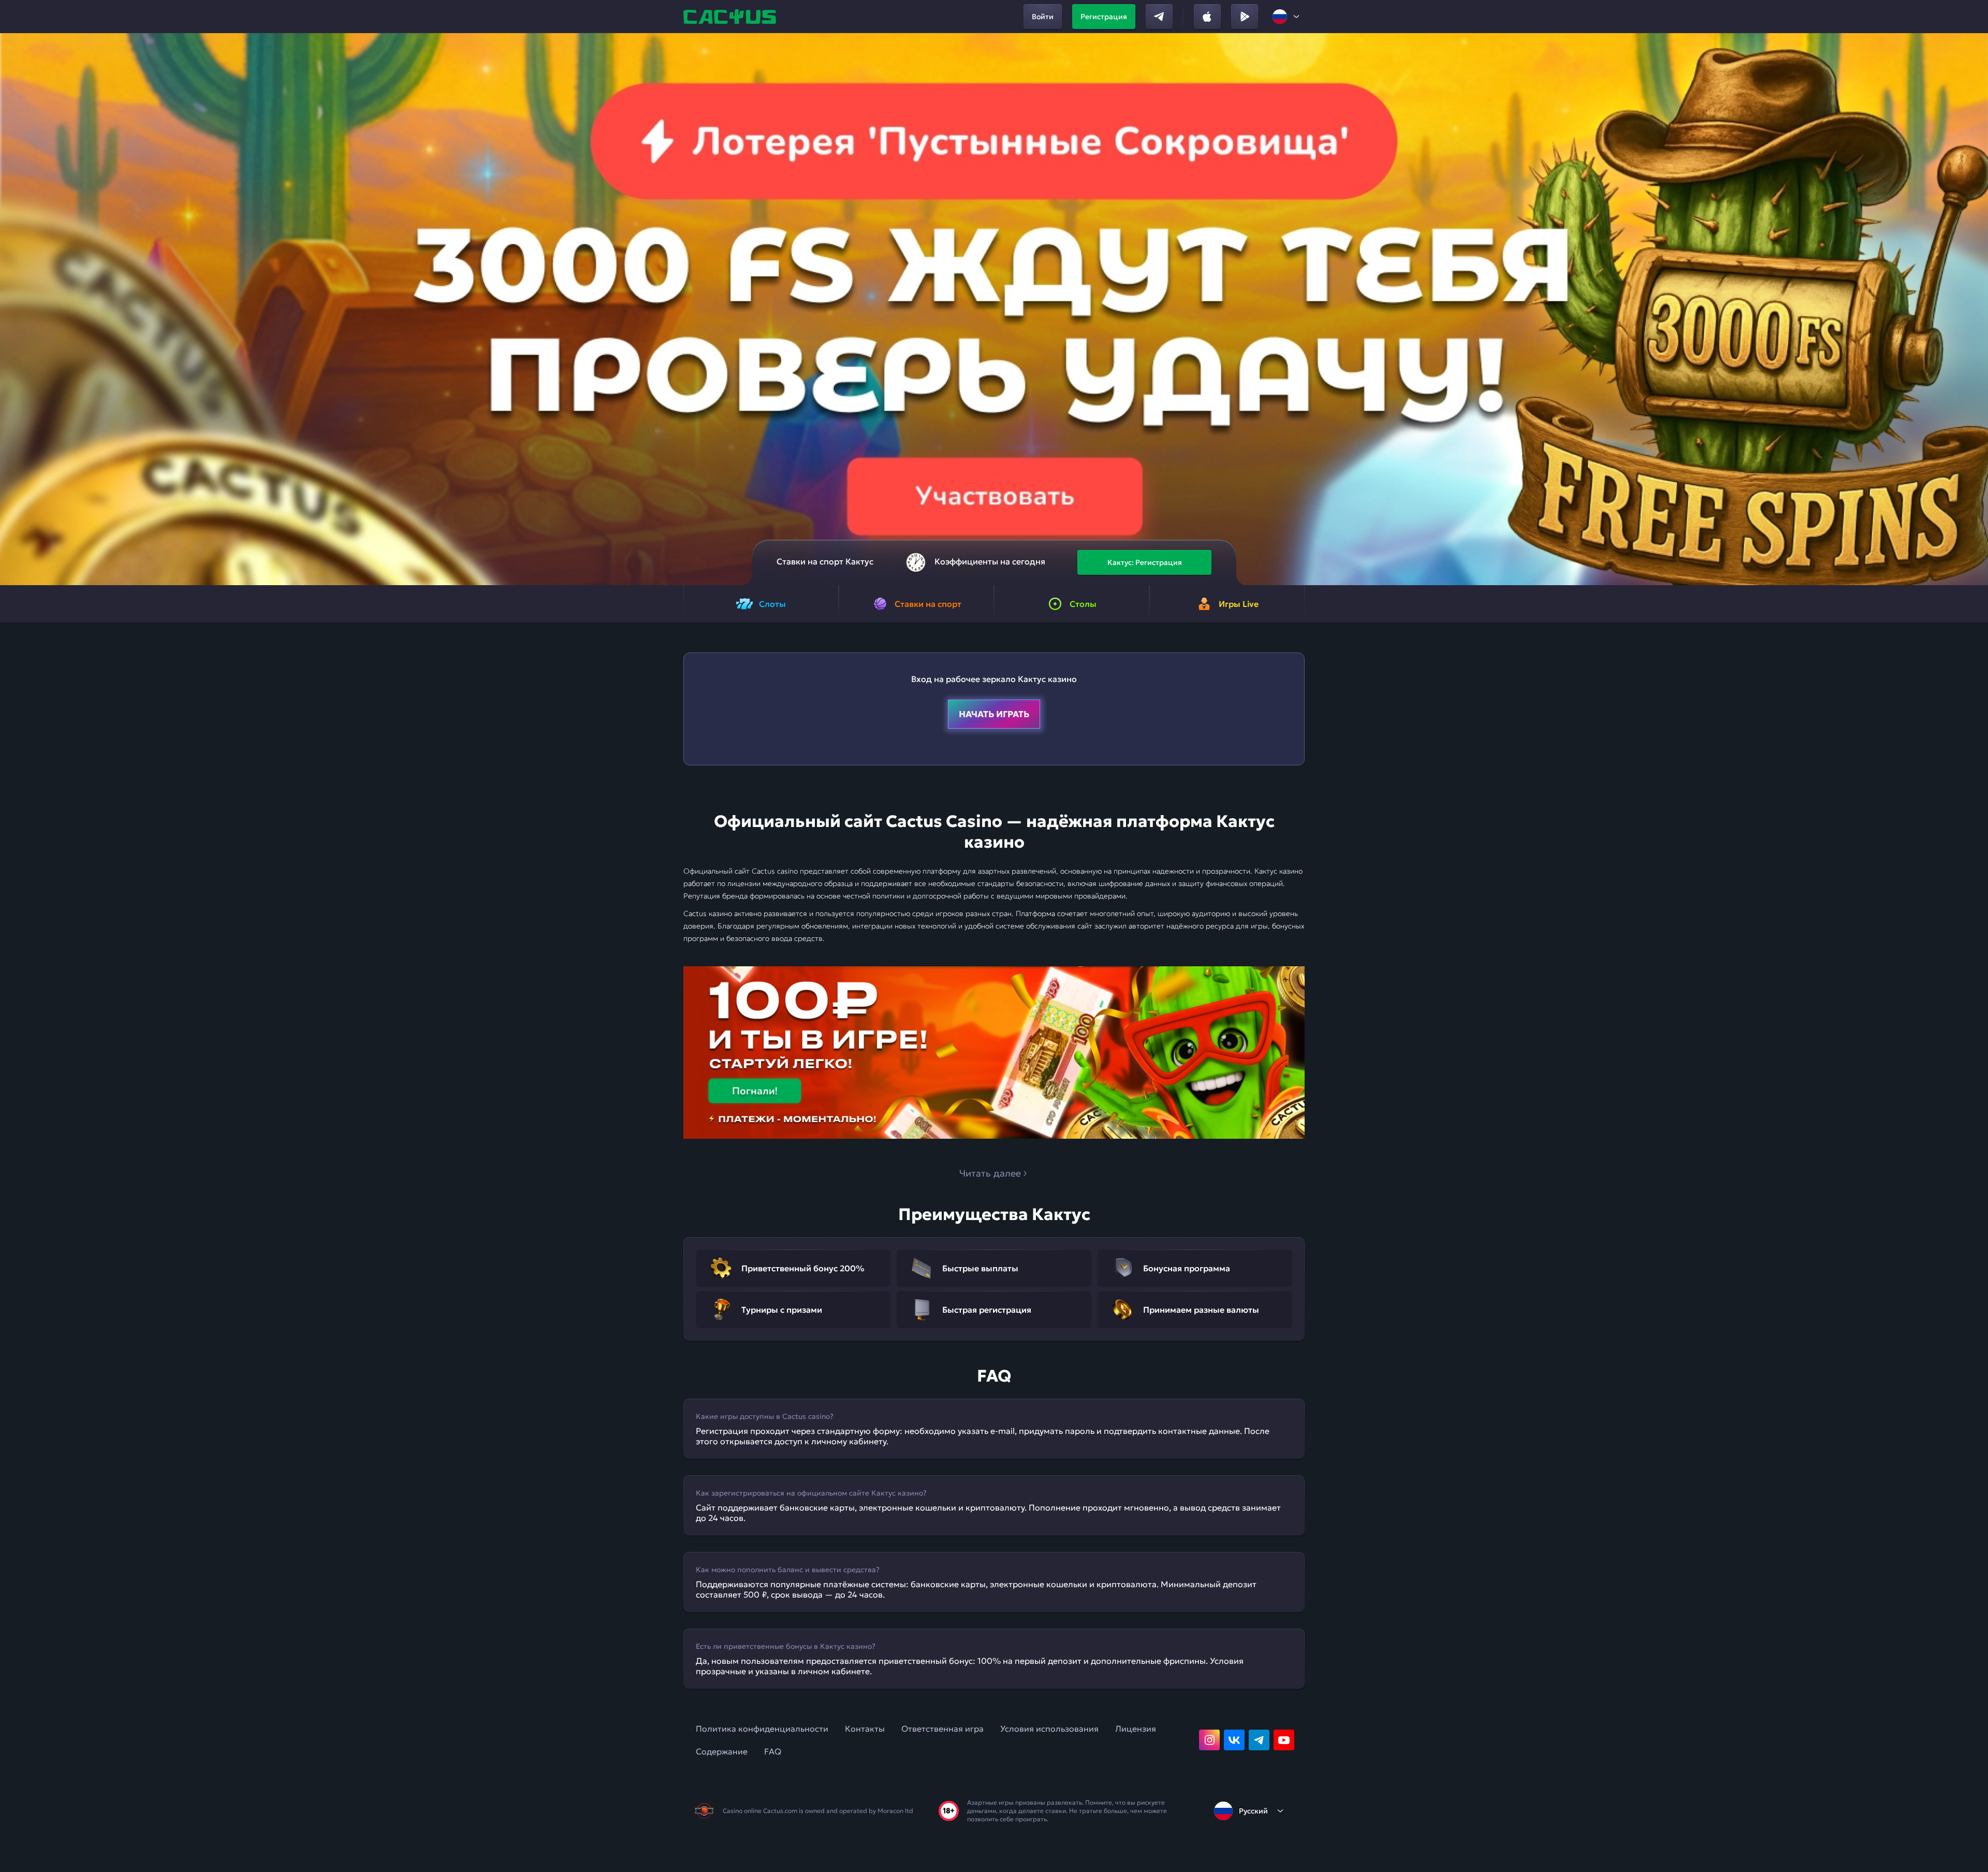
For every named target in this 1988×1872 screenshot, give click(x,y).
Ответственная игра (942, 1729)
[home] (731, 17)
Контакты (865, 1729)
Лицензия (1136, 1729)
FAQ (773, 1751)
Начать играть (994, 714)
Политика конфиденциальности (762, 1729)
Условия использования (1049, 1729)
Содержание (722, 1751)
